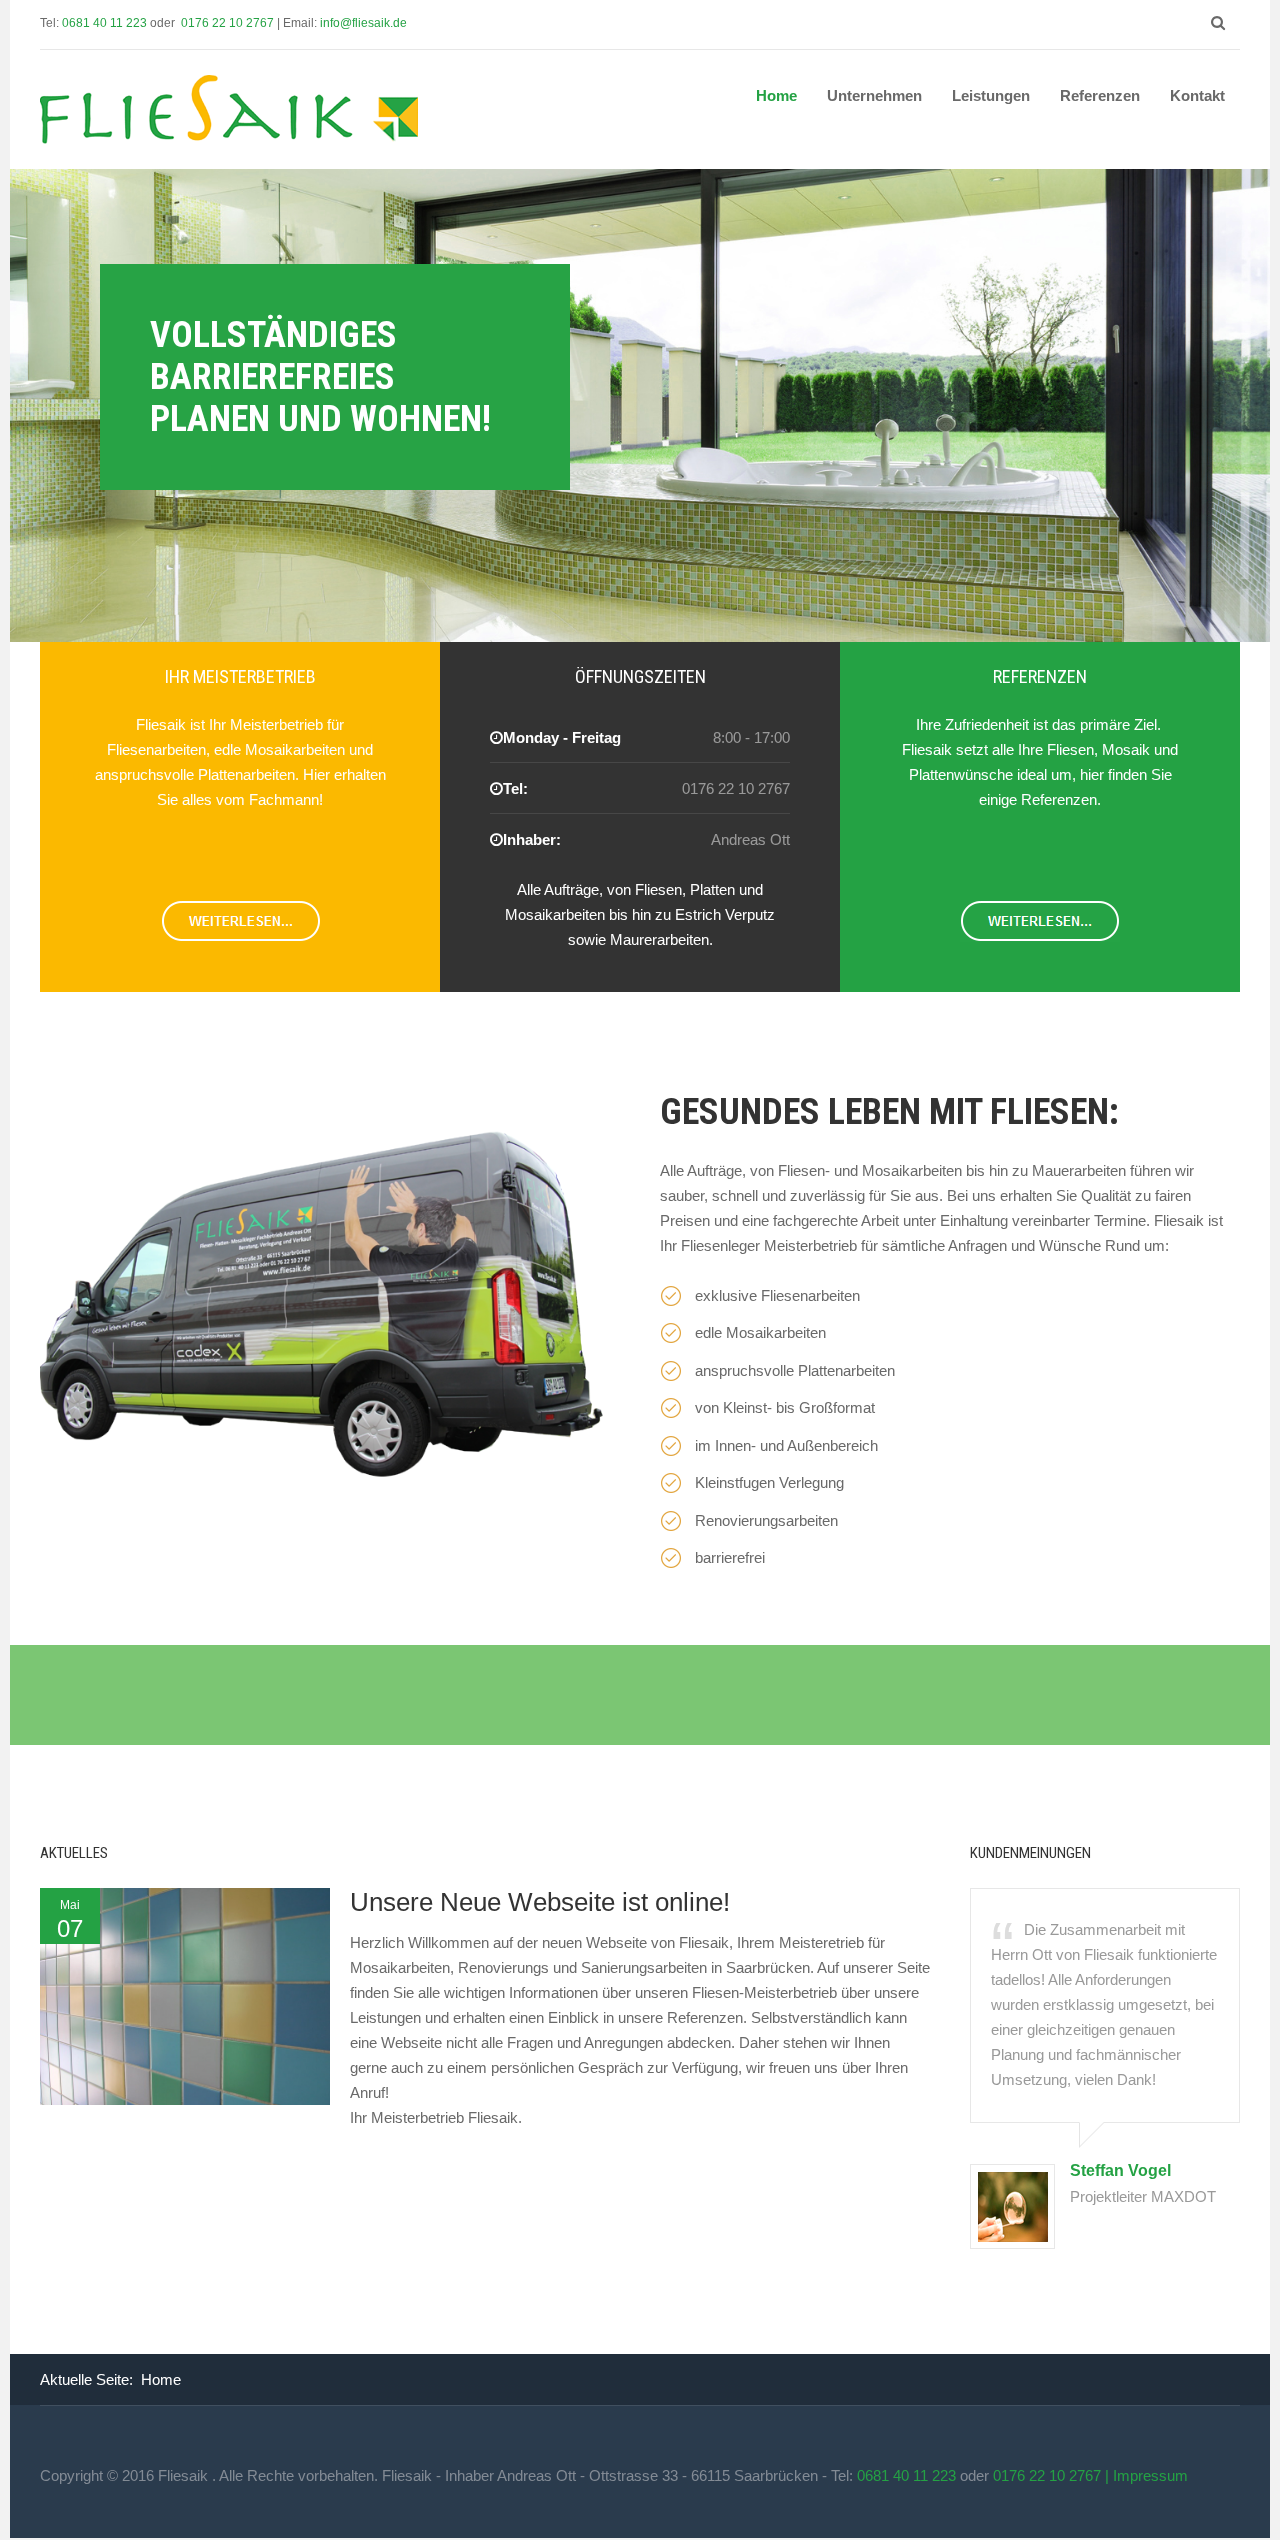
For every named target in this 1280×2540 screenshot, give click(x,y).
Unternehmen (874, 95)
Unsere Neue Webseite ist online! (540, 1902)
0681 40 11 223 (106, 23)
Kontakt (1197, 95)
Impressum (1150, 2475)
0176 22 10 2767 (229, 23)
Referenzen (1100, 95)
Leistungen (991, 95)
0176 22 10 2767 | (1053, 2475)
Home (776, 95)
